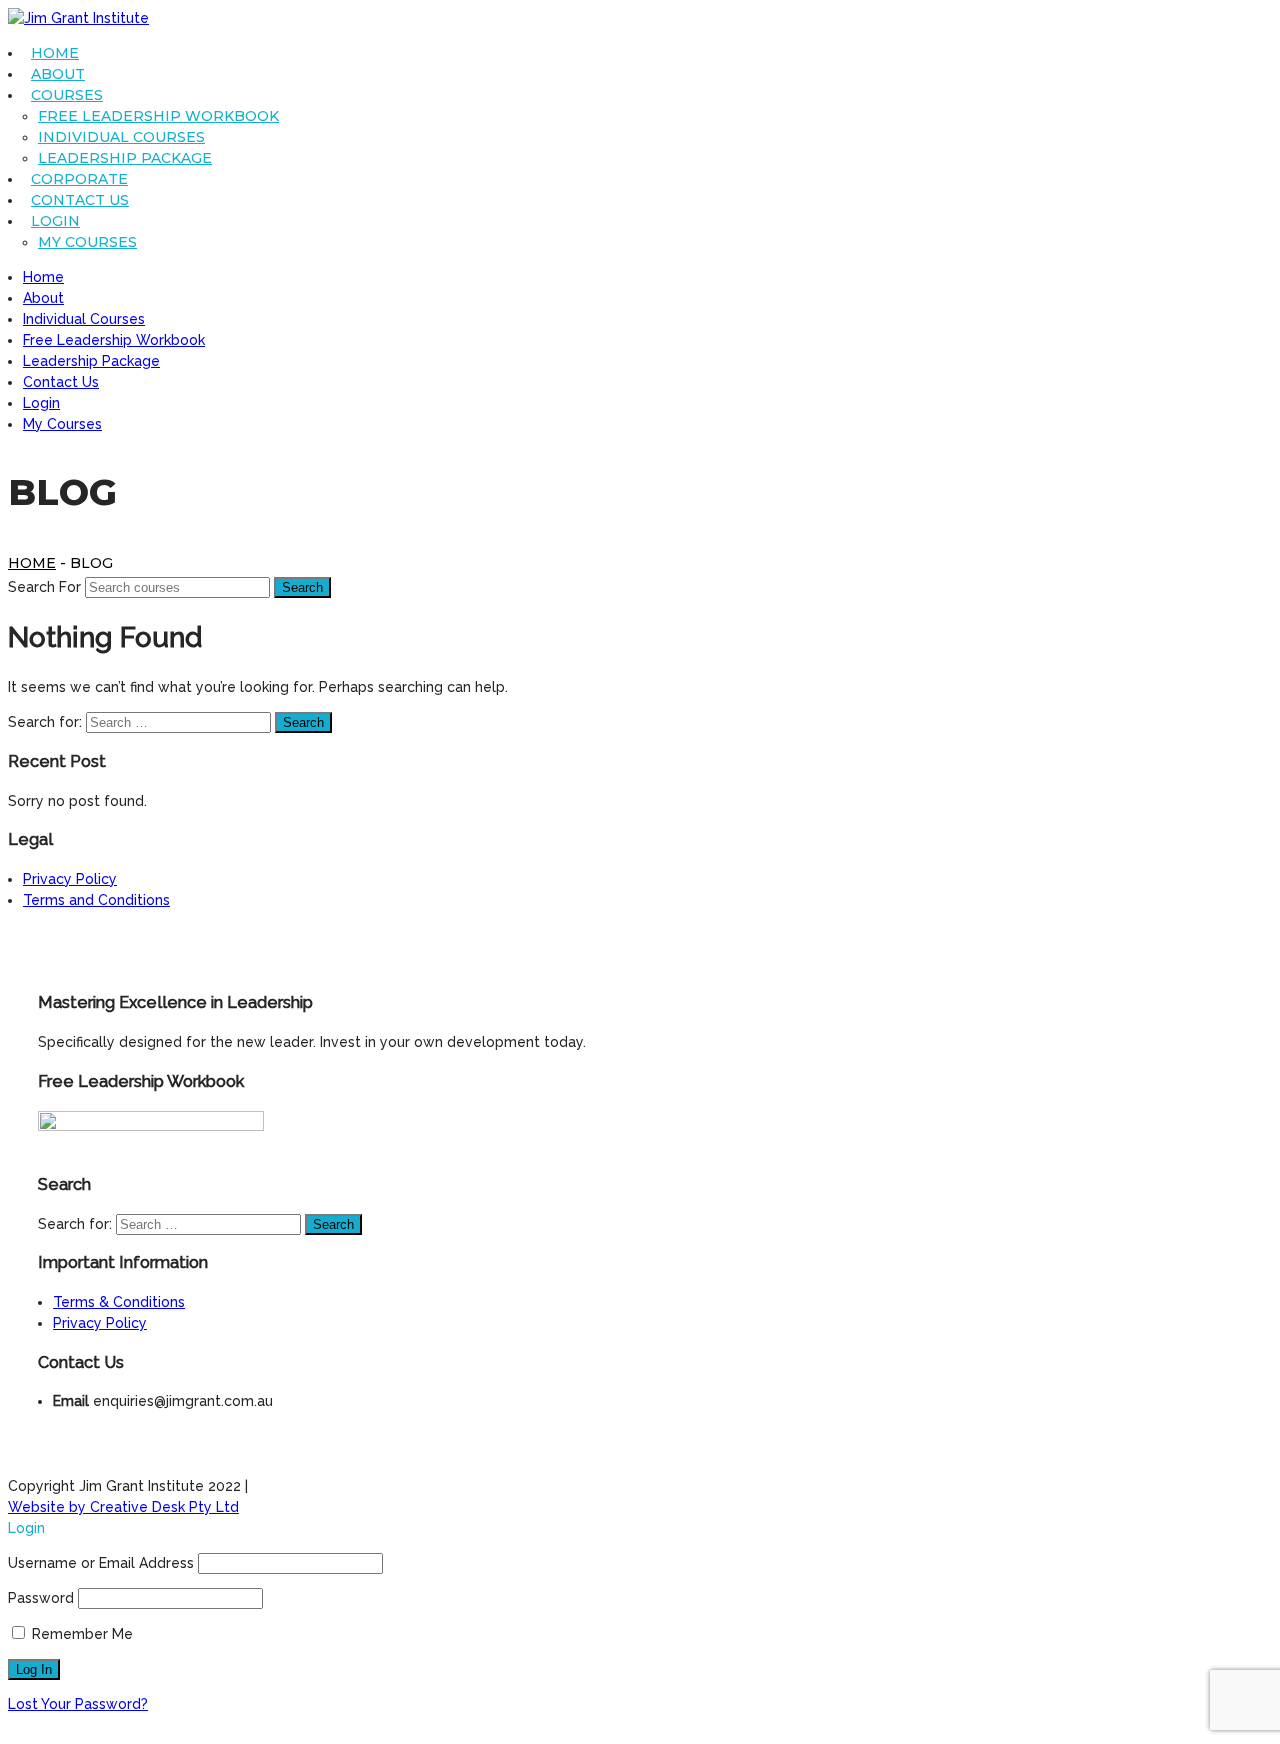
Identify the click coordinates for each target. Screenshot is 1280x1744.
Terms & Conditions (119, 1302)
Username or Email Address (101, 1563)
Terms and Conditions (96, 900)
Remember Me (80, 1634)
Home (55, 53)
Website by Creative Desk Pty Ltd (123, 1507)
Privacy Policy (70, 879)
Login (55, 221)
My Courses (87, 242)
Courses (67, 95)
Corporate (79, 179)
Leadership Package (125, 158)
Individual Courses (121, 137)
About (58, 74)
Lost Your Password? (78, 1704)
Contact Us (80, 200)
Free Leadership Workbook (158, 116)
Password (41, 1598)
